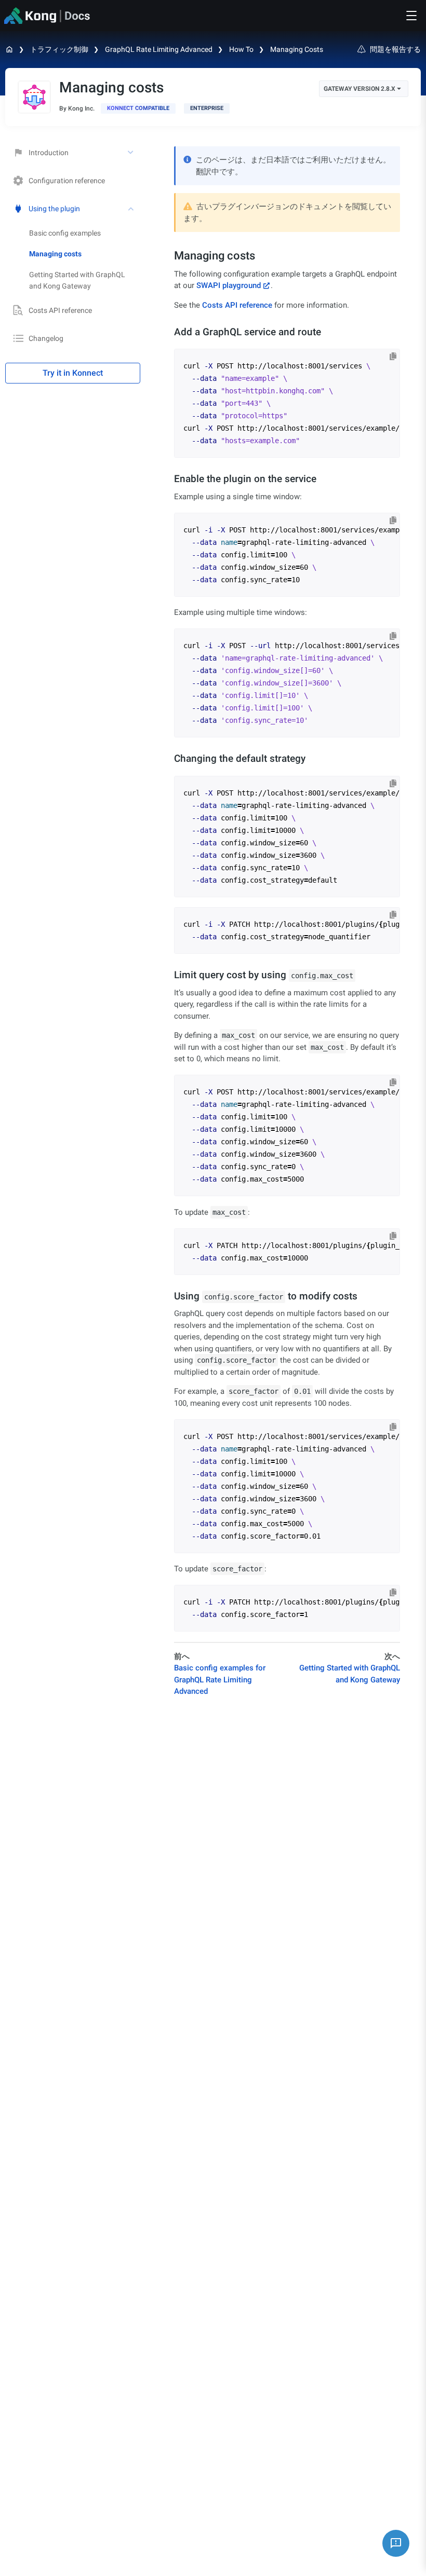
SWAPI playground (229, 285)
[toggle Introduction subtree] (131, 153)
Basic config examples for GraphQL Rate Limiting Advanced (220, 1680)
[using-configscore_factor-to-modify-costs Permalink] (170, 1296)
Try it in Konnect (73, 373)
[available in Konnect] (138, 108)
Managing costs (297, 49)
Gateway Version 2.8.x (360, 89)
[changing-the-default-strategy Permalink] (170, 758)
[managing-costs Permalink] (169, 256)
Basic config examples (65, 233)
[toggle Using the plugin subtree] (131, 209)
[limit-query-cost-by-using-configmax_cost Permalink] (170, 975)
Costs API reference (60, 310)
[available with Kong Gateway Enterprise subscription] (207, 108)
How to (241, 49)
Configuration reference (67, 181)
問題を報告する (395, 49)
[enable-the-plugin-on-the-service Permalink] (170, 479)
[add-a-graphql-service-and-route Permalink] (170, 332)
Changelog (46, 338)
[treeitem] (85, 254)
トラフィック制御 (59, 49)
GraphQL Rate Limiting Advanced (159, 49)
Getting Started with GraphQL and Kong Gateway (77, 280)
